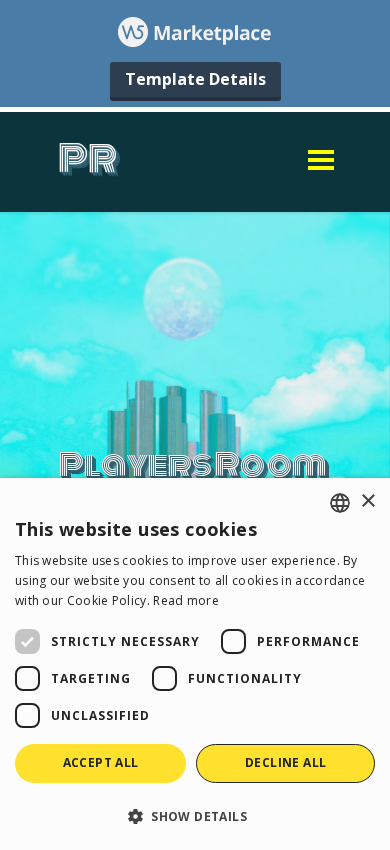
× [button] (367, 501)
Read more (186, 600)
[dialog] (195, 664)
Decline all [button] (285, 762)
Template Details (195, 79)
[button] (195, 815)
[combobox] (340, 503)
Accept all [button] (101, 762)
